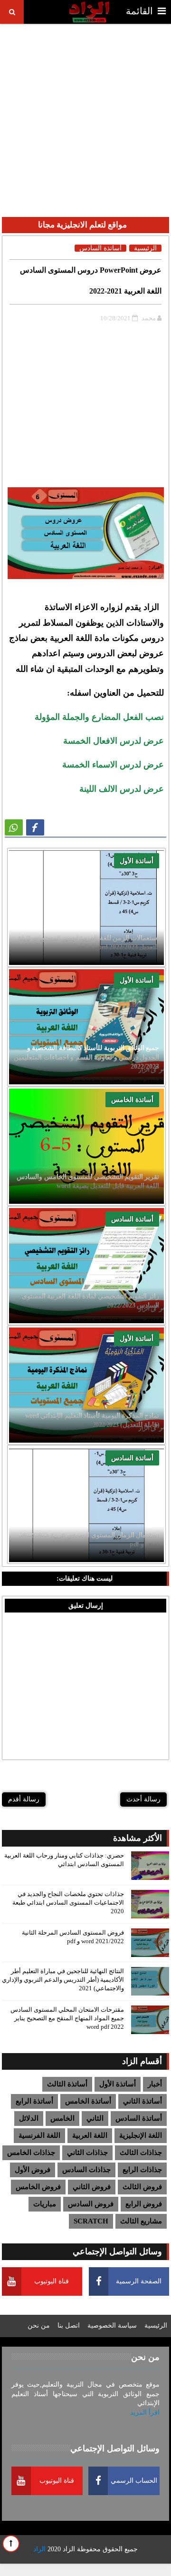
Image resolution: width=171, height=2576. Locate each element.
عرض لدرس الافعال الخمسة (114, 741)
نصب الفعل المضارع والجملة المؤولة (99, 717)
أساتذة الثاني (142, 2101)
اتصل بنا (69, 2325)
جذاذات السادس (86, 2170)
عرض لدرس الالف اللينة (122, 789)
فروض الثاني (92, 2187)
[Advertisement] (85, 112)
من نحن (39, 2325)
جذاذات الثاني (87, 2153)
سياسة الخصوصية (112, 2325)
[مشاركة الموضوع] (14, 827)
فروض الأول (33, 2170)
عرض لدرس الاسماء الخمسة (113, 765)
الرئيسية (145, 248)
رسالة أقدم (24, 1799)
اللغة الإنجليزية (141, 2135)
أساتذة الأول (137, 861)
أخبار (155, 2084)
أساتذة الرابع (34, 2101)
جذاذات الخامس (31, 2153)
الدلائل (29, 2118)
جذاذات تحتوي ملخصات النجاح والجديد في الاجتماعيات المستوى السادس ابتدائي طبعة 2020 (68, 1903)
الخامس (62, 2118)
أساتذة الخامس (132, 1100)
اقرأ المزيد (145, 2413)
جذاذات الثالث (141, 2153)
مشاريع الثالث (141, 2221)
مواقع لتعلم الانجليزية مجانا (82, 225)
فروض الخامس (38, 2187)
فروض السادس (91, 2204)
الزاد (69, 2549)
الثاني (95, 2118)
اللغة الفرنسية (39, 2135)
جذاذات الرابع (142, 2170)
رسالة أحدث (143, 1799)
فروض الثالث (142, 2187)
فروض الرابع (144, 2204)
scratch (91, 2221)
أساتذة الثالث (67, 2084)
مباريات (45, 2204)
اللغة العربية (90, 2135)
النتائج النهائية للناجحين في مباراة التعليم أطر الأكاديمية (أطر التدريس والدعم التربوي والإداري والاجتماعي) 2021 (63, 1980)
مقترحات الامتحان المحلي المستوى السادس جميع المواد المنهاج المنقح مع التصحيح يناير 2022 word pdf (67, 2018)
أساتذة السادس (132, 1219)
